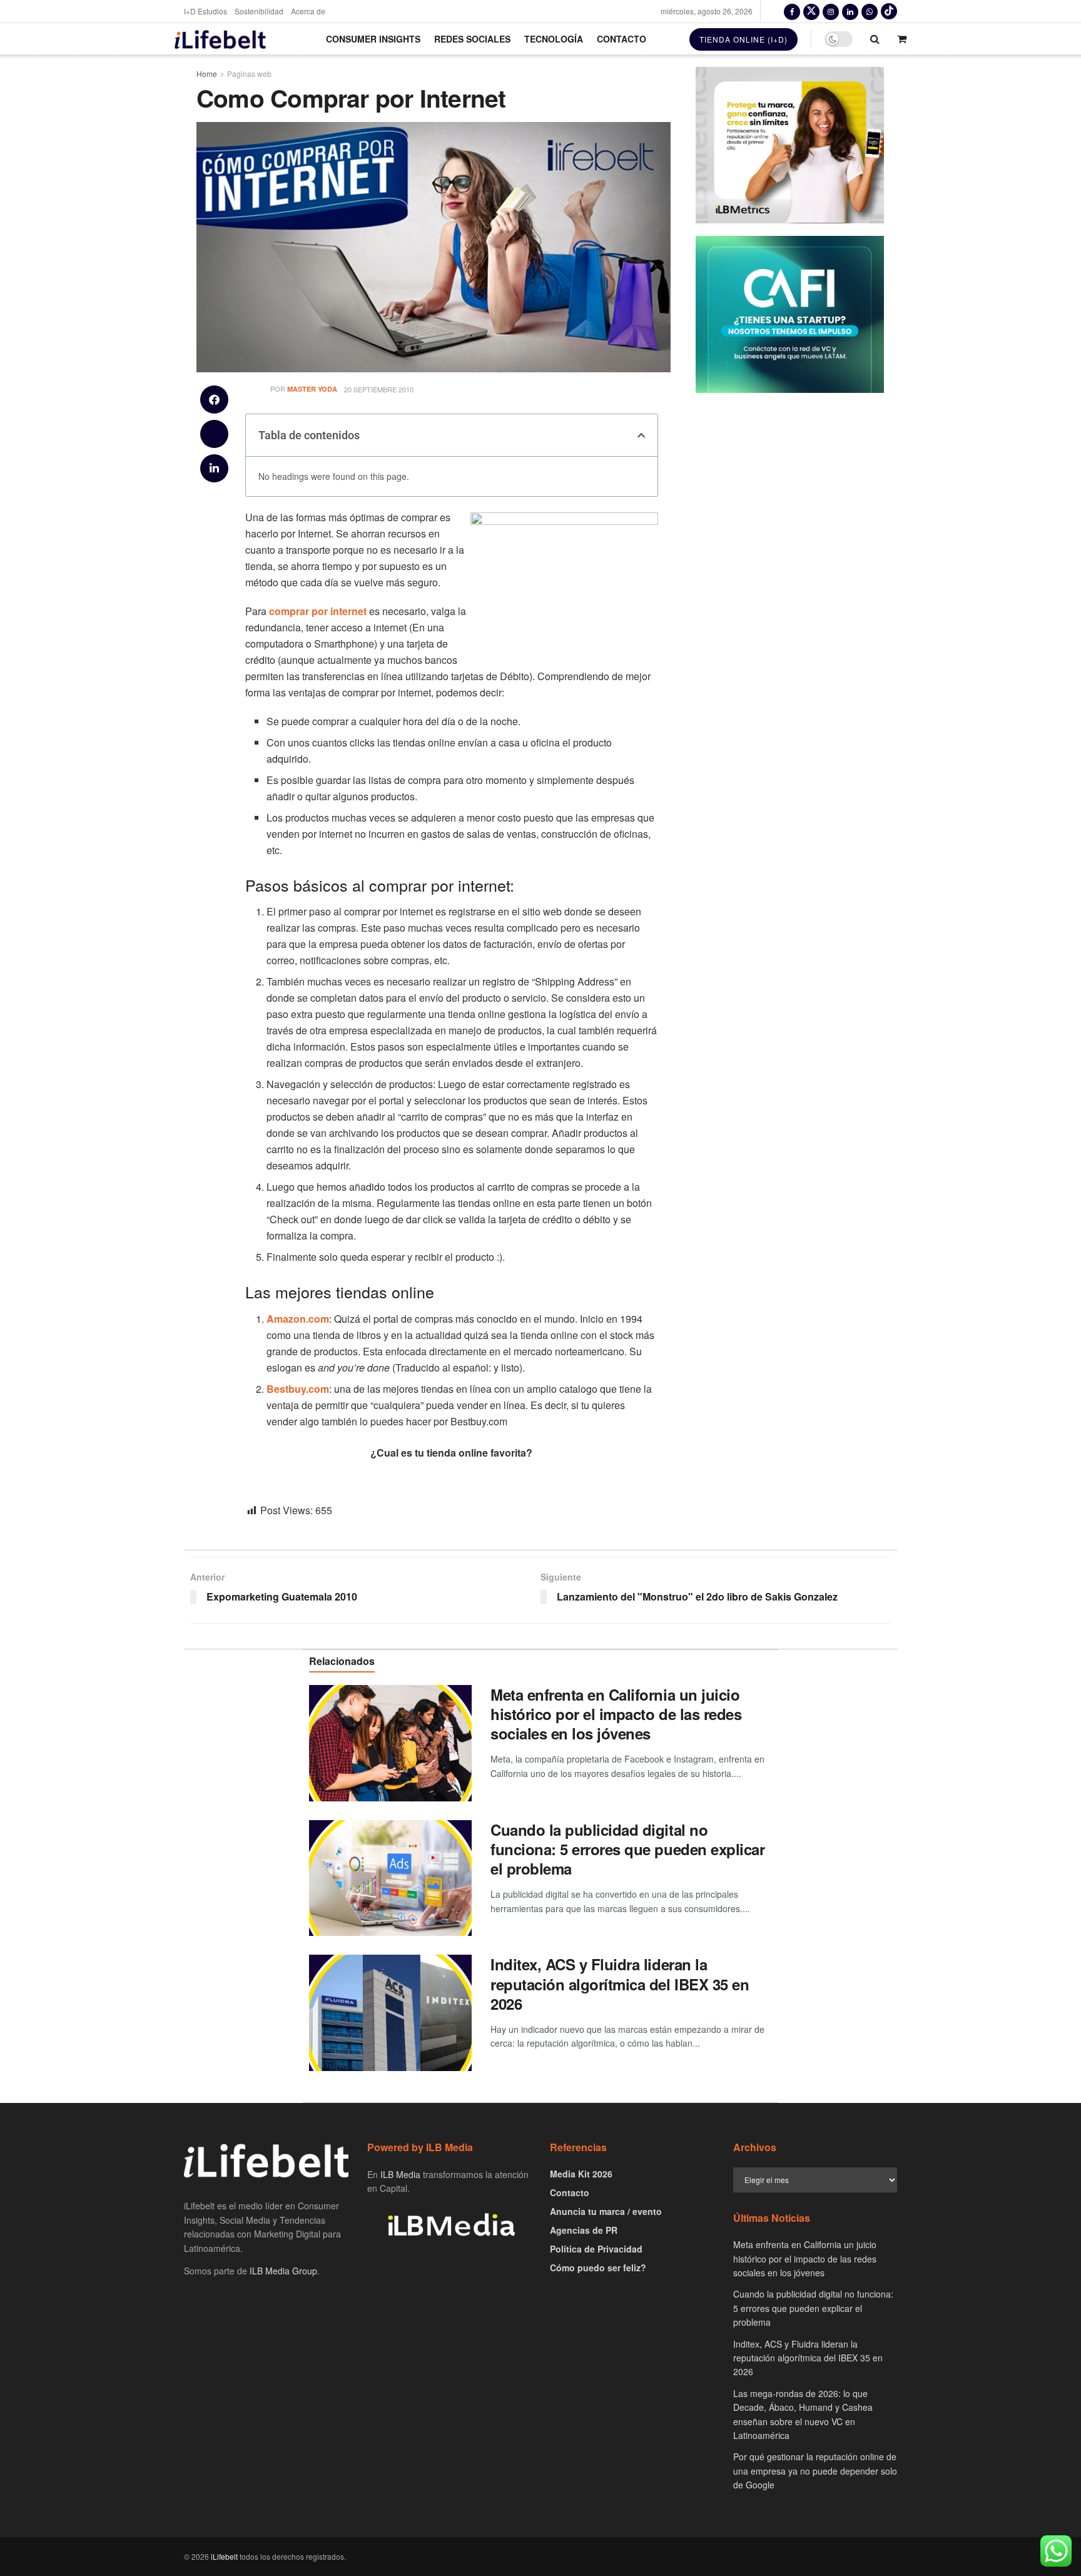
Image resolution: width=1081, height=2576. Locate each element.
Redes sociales (472, 39)
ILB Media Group (283, 2271)
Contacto (622, 39)
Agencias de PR (584, 2230)
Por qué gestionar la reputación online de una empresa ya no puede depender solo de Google (815, 2471)
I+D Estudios (206, 11)
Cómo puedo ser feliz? (598, 2268)
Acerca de (308, 11)
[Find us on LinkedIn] (850, 11)
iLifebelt (224, 2556)
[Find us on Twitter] (811, 11)
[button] (214, 400)
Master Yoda (312, 389)
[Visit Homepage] (220, 39)
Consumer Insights (373, 39)
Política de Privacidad (596, 2249)
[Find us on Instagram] (831, 11)
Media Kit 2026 (581, 2174)
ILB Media (400, 2174)
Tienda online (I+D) (744, 39)
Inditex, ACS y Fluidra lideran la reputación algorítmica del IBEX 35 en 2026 (620, 1983)
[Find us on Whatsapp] (870, 11)
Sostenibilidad (259, 11)
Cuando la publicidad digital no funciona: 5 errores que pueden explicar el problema (627, 1849)
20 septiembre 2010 (379, 389)
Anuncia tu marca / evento (606, 2211)
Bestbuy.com (298, 1389)
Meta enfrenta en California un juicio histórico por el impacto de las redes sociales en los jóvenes (616, 1714)
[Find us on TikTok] (889, 11)
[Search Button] (875, 39)
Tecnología (554, 39)
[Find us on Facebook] (792, 11)
